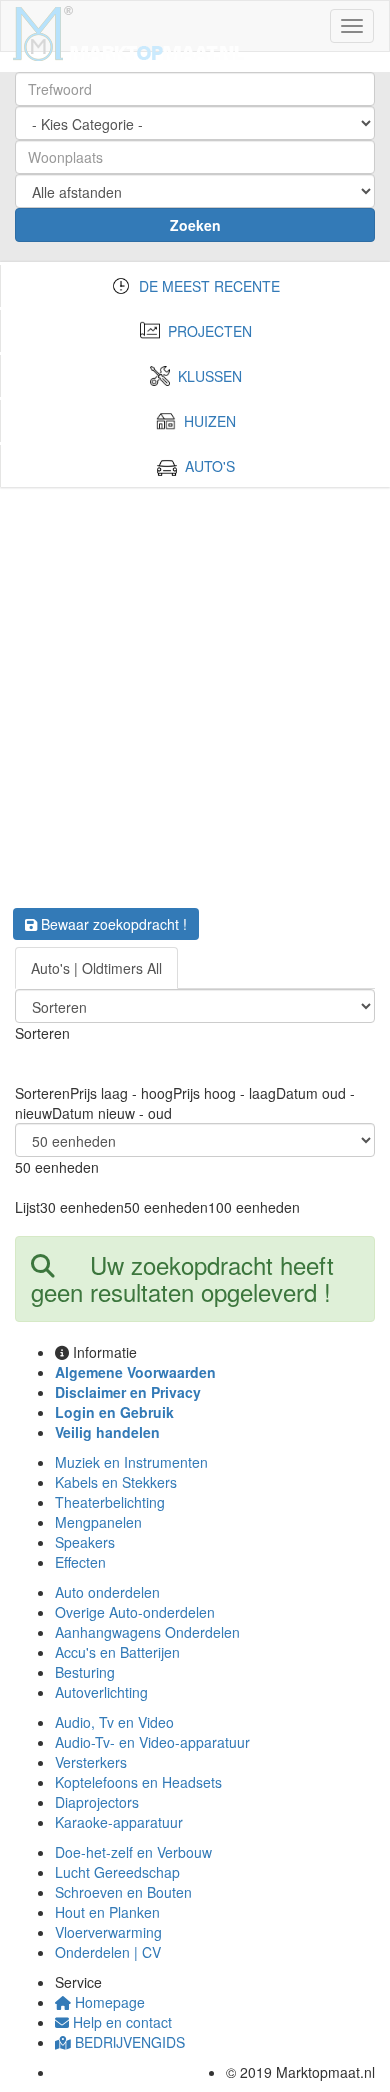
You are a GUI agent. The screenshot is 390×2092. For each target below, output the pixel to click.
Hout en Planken (107, 1912)
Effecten (80, 1562)
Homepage (108, 2002)
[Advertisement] (195, 692)
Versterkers (91, 1762)
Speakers (85, 1542)
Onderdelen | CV (108, 1952)
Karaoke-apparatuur (119, 1822)
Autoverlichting (101, 1692)
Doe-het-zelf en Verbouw (133, 1852)
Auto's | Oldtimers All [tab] (96, 968)
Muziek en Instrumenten (131, 1462)
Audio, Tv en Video (114, 1722)
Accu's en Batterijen (117, 1652)
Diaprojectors (97, 1802)
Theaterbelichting (110, 1502)
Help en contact (120, 2022)
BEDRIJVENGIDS (128, 2042)
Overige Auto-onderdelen (135, 1612)
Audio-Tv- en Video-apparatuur (152, 1742)
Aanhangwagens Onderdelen (147, 1632)
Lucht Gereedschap (117, 1872)
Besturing (85, 1672)
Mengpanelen (98, 1522)
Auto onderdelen (107, 1592)
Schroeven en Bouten (123, 1892)
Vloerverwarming (108, 1932)
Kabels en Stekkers (116, 1482)
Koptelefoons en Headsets (138, 1782)
